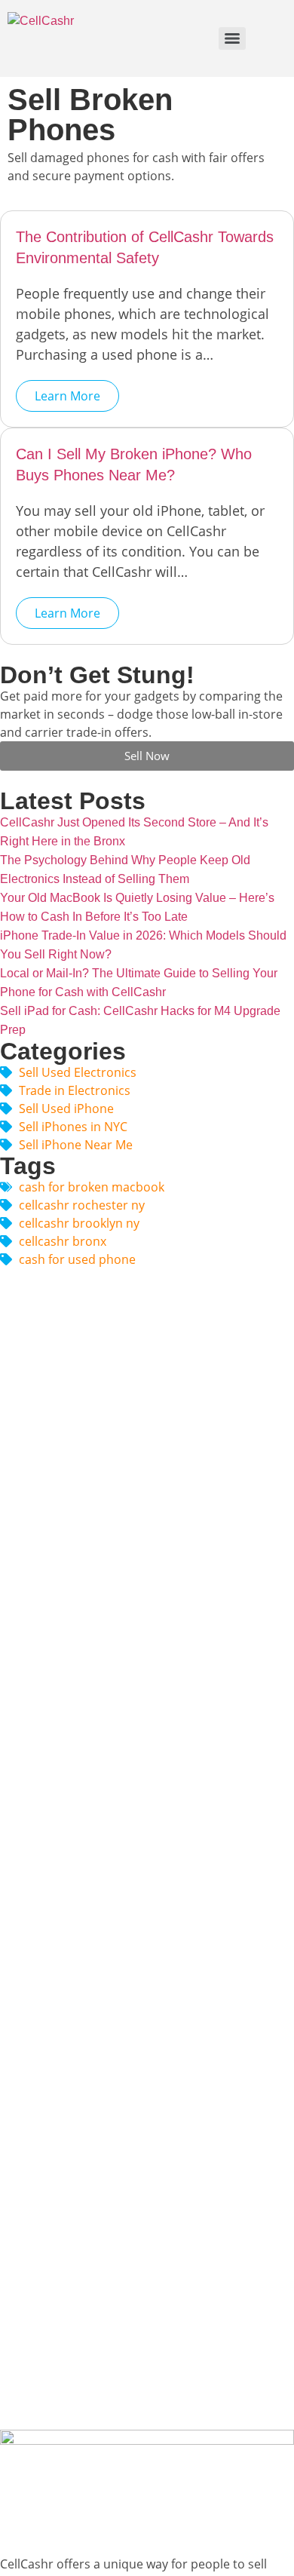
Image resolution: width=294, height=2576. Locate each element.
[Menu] (232, 38)
